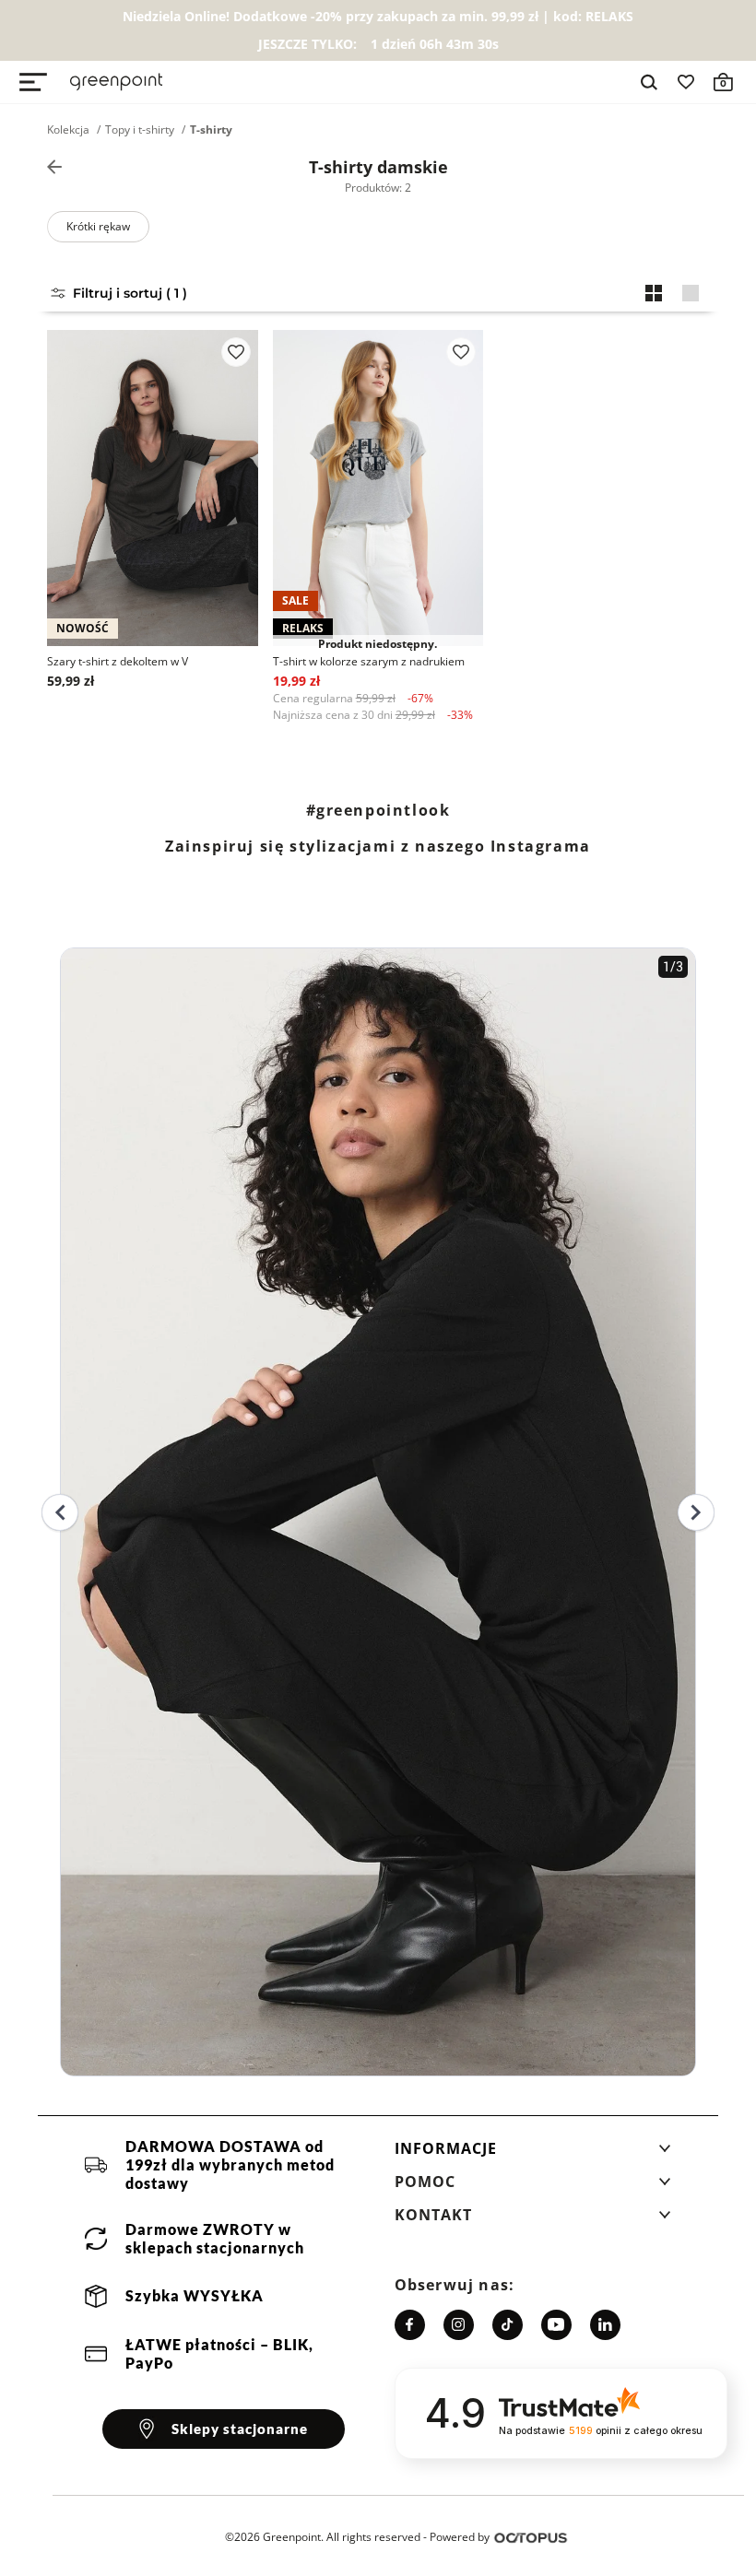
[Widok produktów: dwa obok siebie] (654, 293)
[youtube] (556, 2325)
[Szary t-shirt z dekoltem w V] (153, 488)
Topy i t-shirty (140, 130)
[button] (533, 2154)
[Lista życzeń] (686, 82)
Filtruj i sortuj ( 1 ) (130, 293)
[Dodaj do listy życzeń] (236, 352)
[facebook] (410, 2325)
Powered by (460, 2537)
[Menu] (33, 82)
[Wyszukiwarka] (649, 82)
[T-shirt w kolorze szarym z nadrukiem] (378, 488)
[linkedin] (605, 2325)
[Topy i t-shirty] (54, 167)
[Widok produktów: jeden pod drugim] (691, 293)
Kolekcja (68, 130)
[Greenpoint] (116, 82)
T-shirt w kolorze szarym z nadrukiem (369, 661)
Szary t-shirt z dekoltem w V (118, 661)
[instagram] (459, 2325)
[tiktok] (508, 2325)
